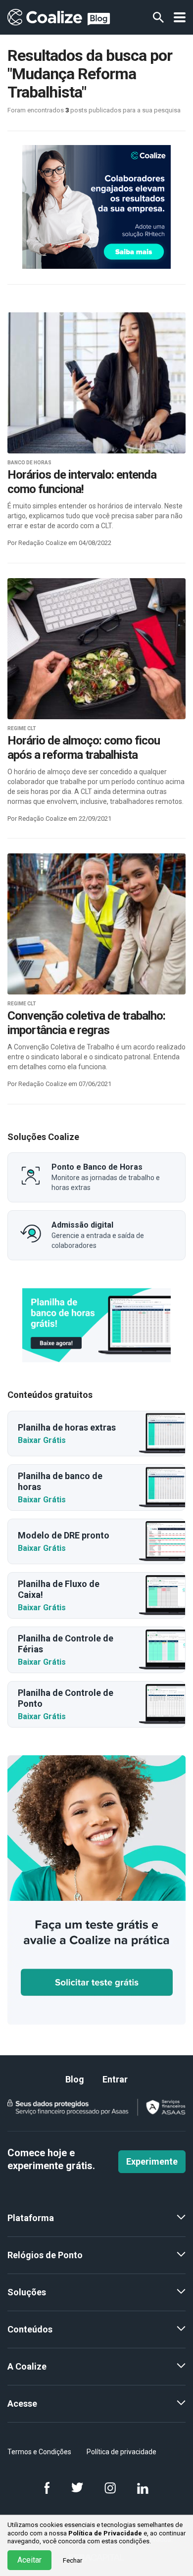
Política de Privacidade (105, 2533)
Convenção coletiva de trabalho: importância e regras (86, 1023)
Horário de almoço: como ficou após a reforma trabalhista (84, 748)
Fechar (72, 2560)
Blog (75, 2079)
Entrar (115, 2079)
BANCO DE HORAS (29, 463)
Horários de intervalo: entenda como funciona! (82, 482)
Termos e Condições (39, 2452)
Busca (158, 17)
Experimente (152, 2161)
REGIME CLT (22, 728)
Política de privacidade (121, 2452)
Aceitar (29, 2560)
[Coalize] (96, 1325)
